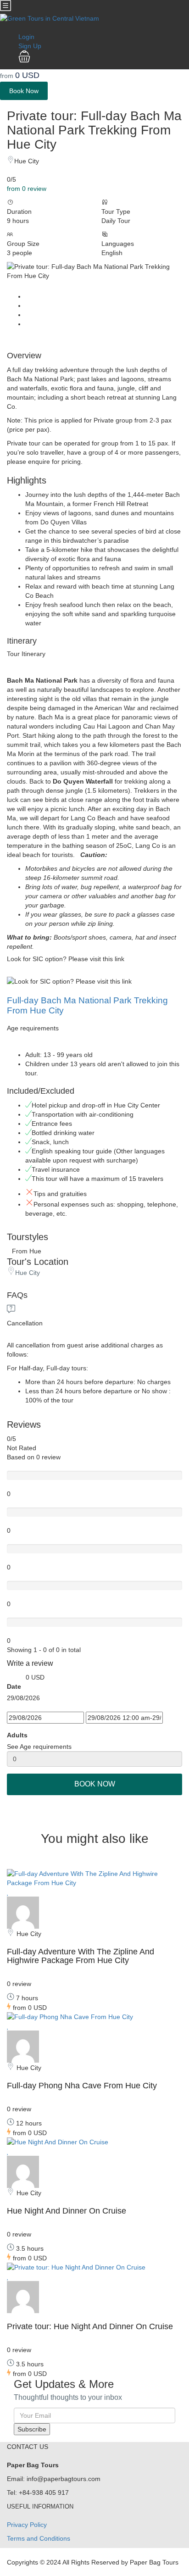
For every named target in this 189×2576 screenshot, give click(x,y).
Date (14, 1686)
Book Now (24, 91)
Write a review (31, 1663)
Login (26, 37)
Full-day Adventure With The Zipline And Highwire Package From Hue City (81, 1956)
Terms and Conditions (39, 2538)
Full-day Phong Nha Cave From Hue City (82, 2086)
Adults (17, 1735)
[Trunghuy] (23, 1912)
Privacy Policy (27, 2525)
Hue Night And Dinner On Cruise (67, 2211)
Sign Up (30, 46)
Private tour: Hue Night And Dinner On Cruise (90, 2326)
